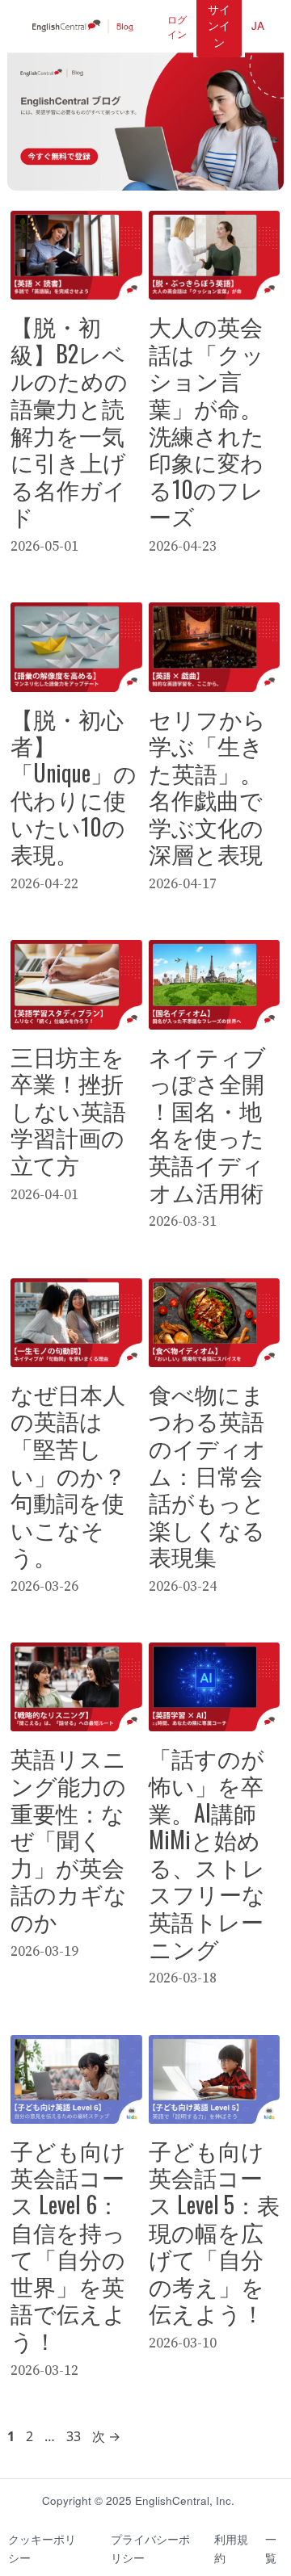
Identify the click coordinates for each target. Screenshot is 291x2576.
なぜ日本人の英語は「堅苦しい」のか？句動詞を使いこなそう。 (68, 1475)
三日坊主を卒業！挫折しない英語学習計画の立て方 (68, 1110)
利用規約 (231, 2549)
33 (73, 2436)
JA (258, 25)
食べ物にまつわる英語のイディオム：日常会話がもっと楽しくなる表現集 (207, 1475)
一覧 (271, 2549)
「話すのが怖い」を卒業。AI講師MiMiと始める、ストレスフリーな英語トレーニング (207, 1852)
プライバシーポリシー (150, 2549)
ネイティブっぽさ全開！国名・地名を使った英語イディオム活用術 (207, 1124)
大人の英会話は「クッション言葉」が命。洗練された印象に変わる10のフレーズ (207, 421)
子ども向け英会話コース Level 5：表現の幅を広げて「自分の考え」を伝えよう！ (214, 2232)
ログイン (177, 26)
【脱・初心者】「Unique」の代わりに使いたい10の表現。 (74, 786)
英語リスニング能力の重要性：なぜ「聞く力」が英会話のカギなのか (69, 1839)
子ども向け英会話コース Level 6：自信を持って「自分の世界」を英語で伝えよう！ (68, 2245)
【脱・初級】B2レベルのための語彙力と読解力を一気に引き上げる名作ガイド (69, 421)
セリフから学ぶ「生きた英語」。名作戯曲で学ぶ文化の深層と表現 (207, 786)
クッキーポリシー (42, 2549)
